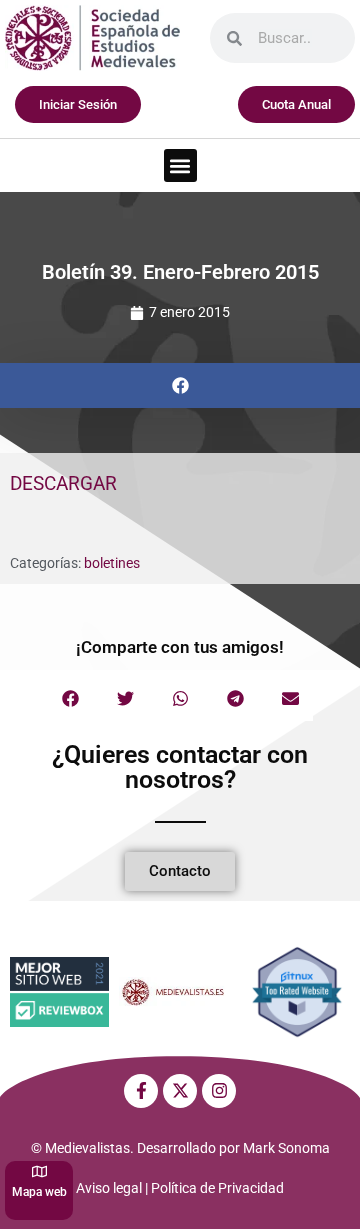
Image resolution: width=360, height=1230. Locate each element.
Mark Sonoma (286, 1148)
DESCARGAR (63, 483)
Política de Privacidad (217, 1188)
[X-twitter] (180, 1091)
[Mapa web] (39, 1171)
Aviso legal (109, 1188)
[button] (180, 165)
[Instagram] (219, 1091)
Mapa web (39, 1192)
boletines (112, 563)
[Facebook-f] (141, 1091)
